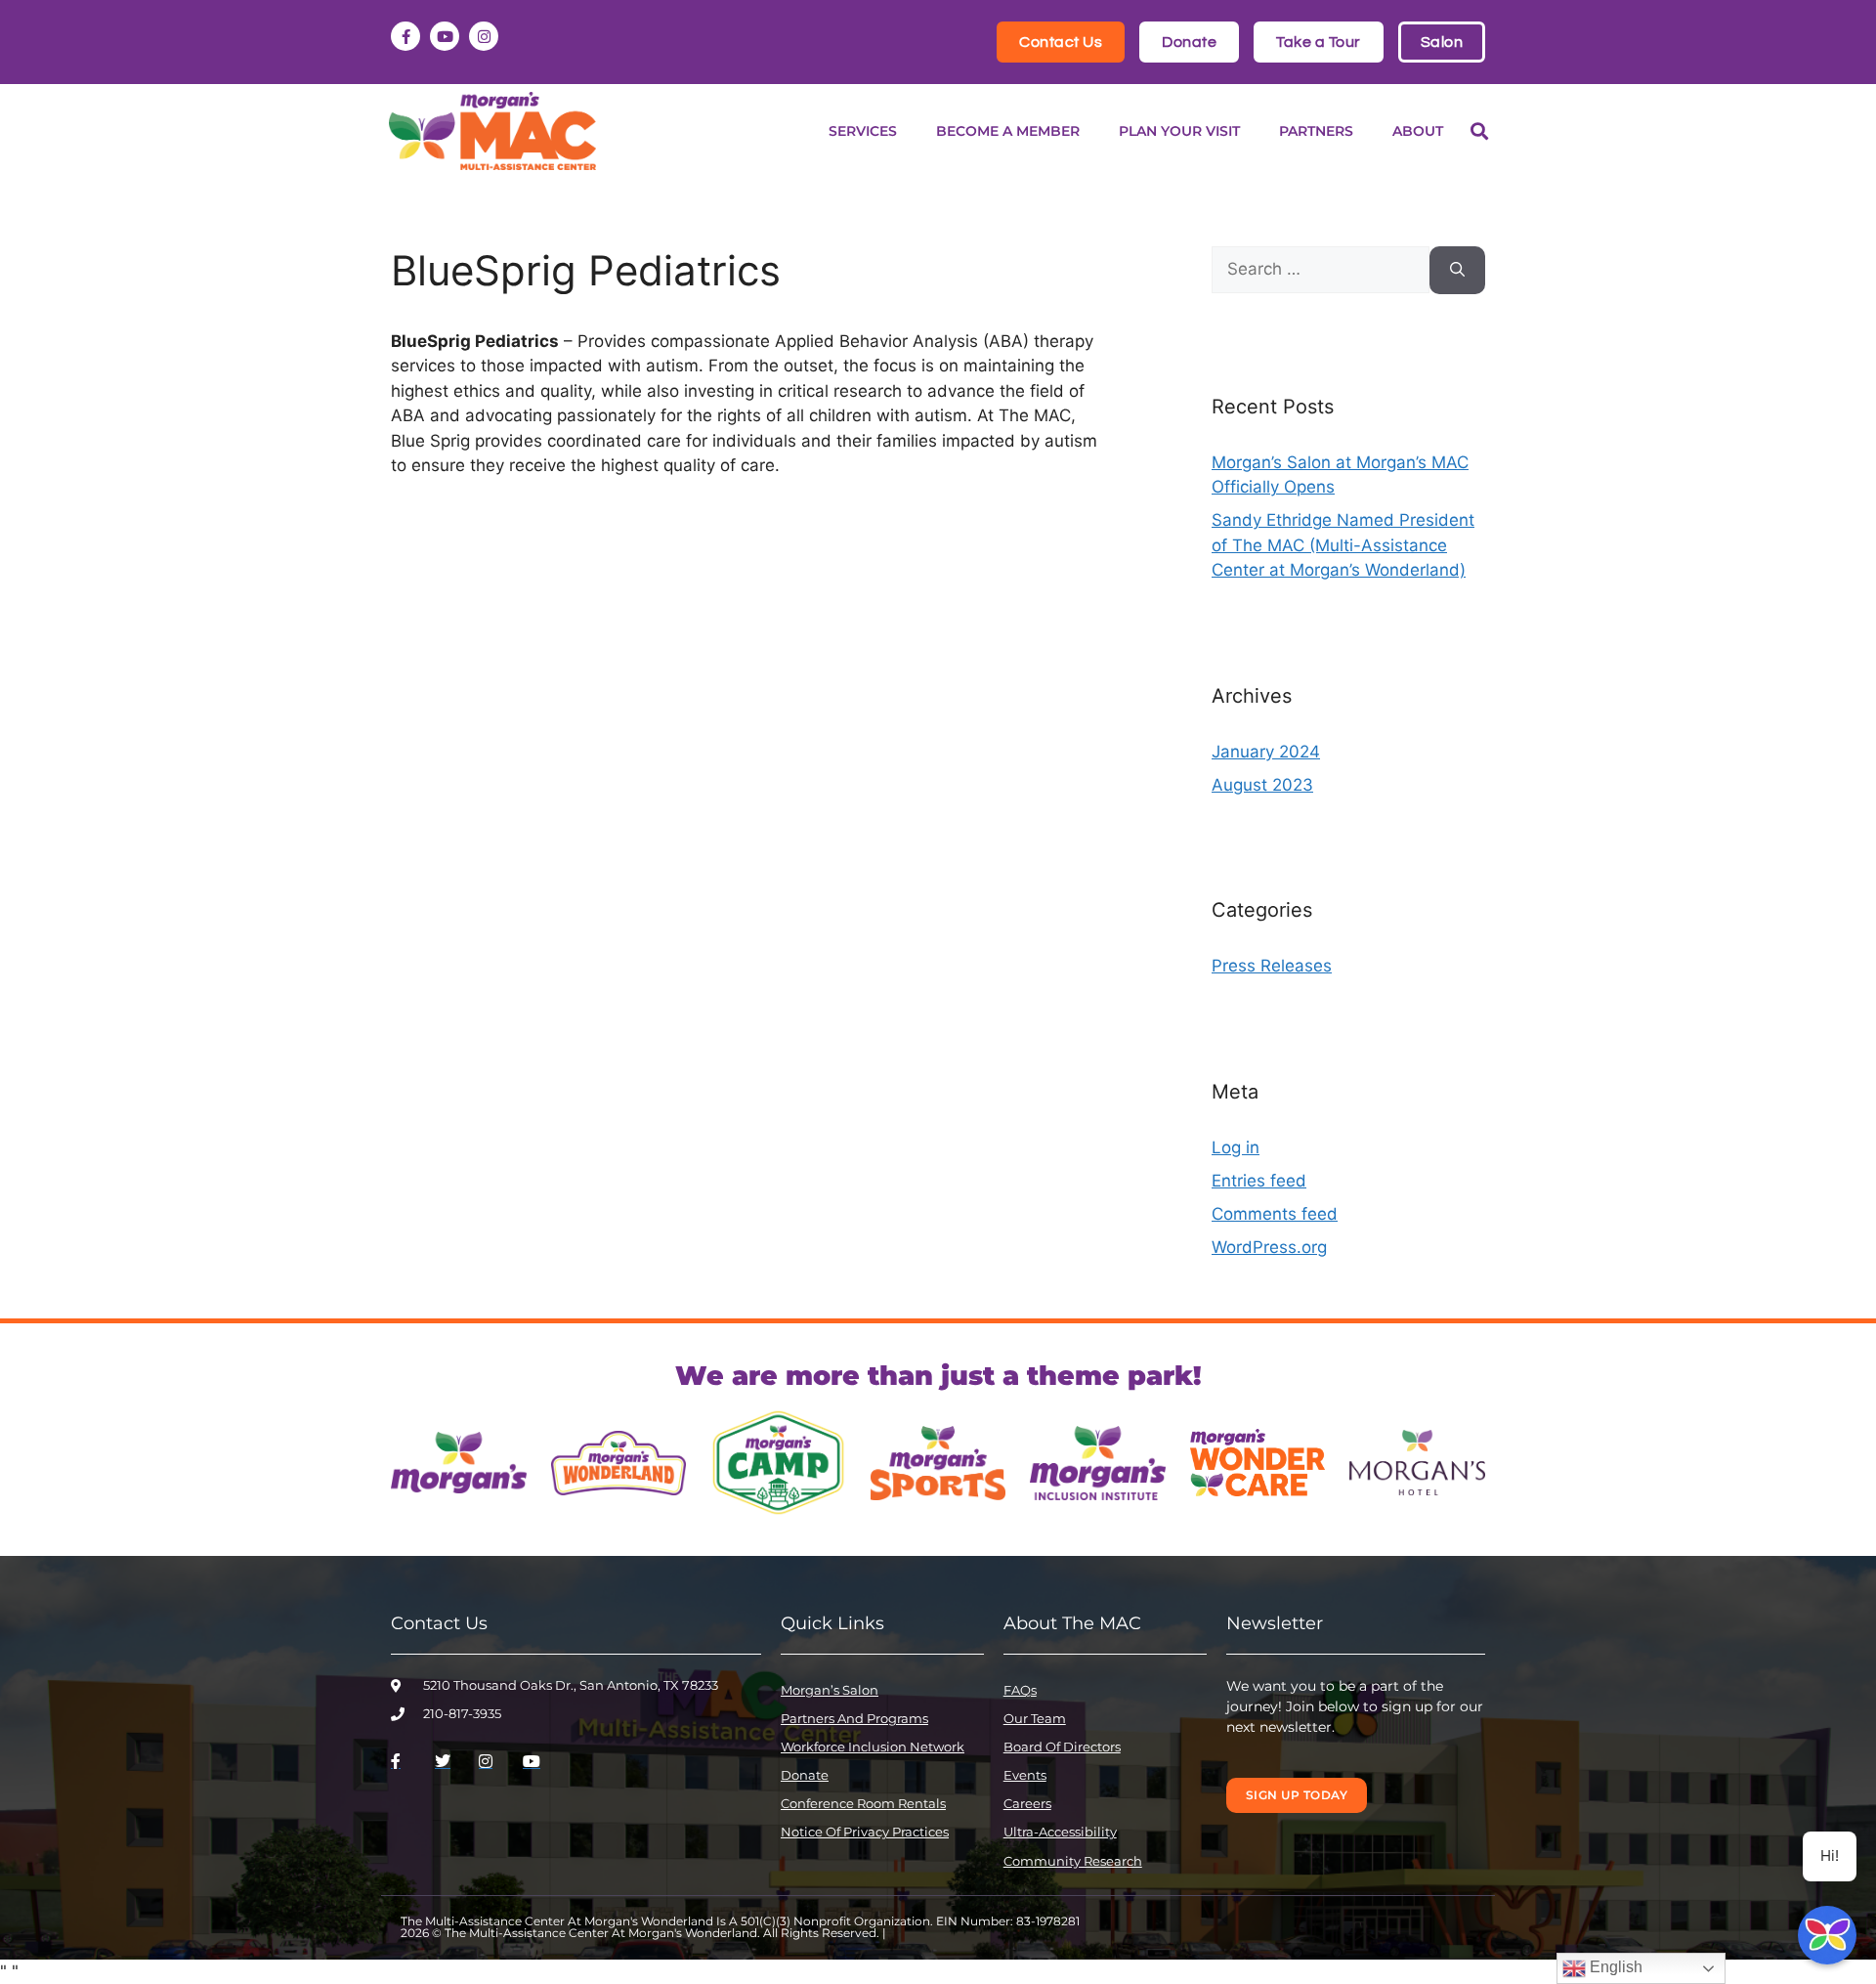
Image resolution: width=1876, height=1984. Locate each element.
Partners (1316, 131)
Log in (1236, 1147)
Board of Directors (1062, 1747)
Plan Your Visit (1179, 131)
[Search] (1457, 270)
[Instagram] (484, 36)
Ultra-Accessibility (1060, 1832)
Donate (805, 1775)
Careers (1027, 1803)
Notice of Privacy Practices (865, 1832)
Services (863, 131)
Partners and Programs (854, 1718)
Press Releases (1272, 966)
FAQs (1020, 1690)
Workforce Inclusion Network (873, 1747)
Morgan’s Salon (830, 1690)
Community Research (1073, 1861)
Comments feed (1275, 1214)
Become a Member (1008, 131)
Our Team (1035, 1718)
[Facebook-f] (405, 36)
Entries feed (1259, 1181)
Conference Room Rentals (863, 1803)
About (1418, 131)
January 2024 (1266, 752)
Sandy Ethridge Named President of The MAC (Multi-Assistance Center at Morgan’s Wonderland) (1343, 545)
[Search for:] (1321, 270)
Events (1025, 1775)
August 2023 (1262, 785)
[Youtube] (445, 36)
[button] (1479, 131)
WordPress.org (1269, 1247)
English (1614, 1967)
